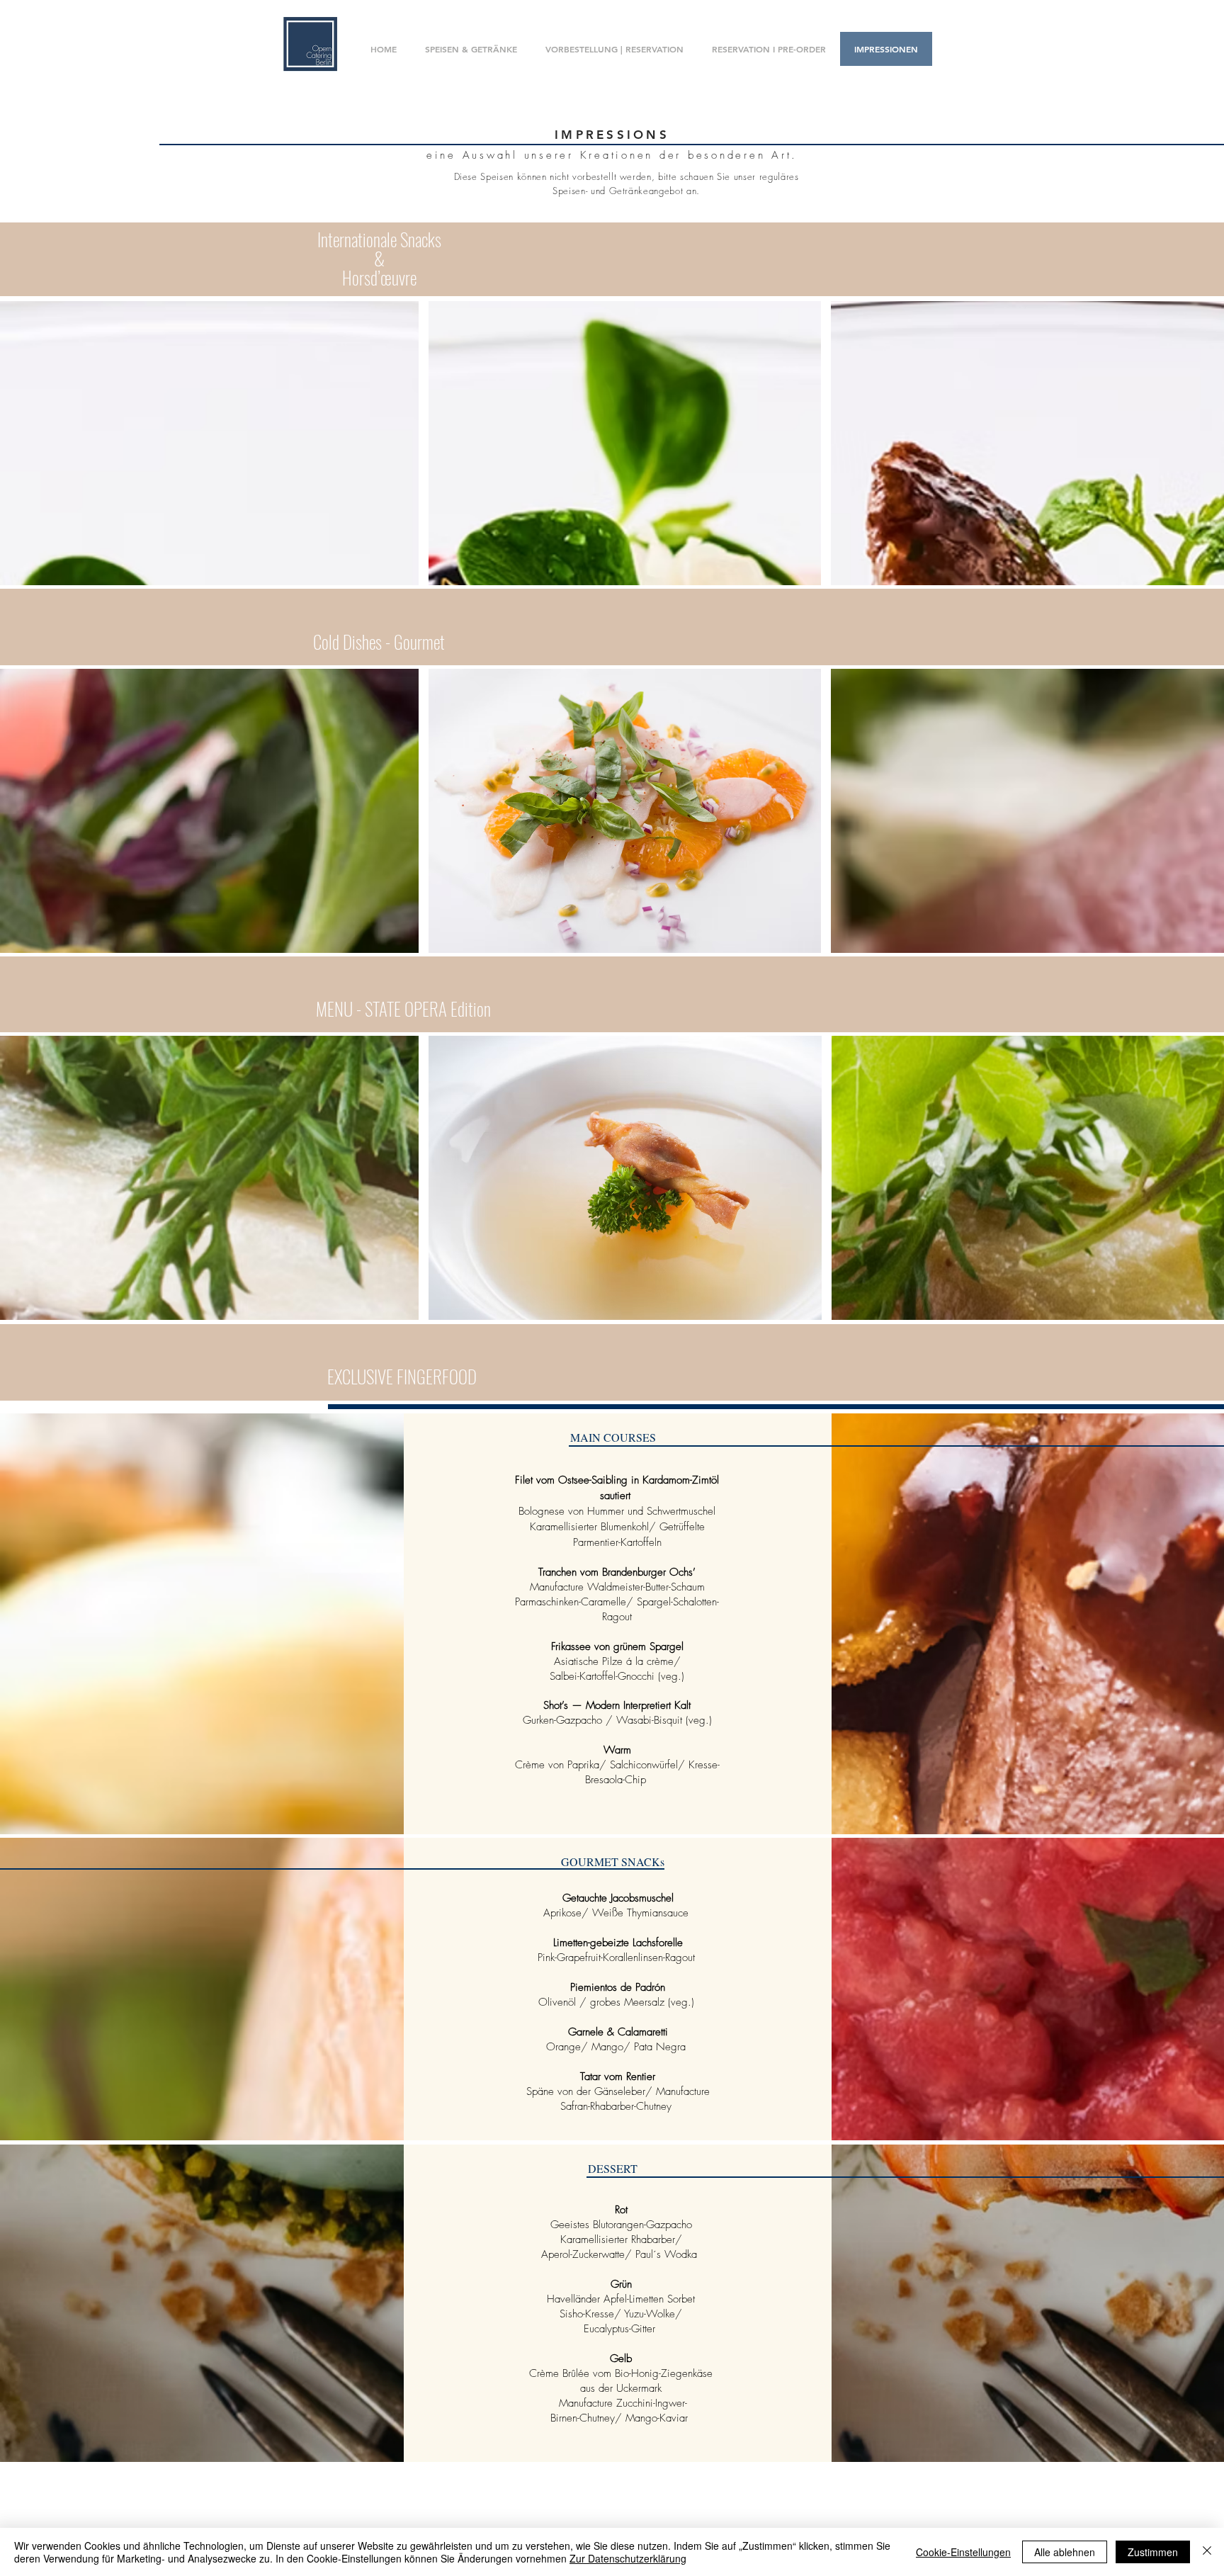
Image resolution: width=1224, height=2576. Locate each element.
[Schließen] (1207, 2552)
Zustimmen (1153, 2552)
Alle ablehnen (1065, 2552)
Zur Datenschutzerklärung (628, 2558)
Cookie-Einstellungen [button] (963, 2552)
